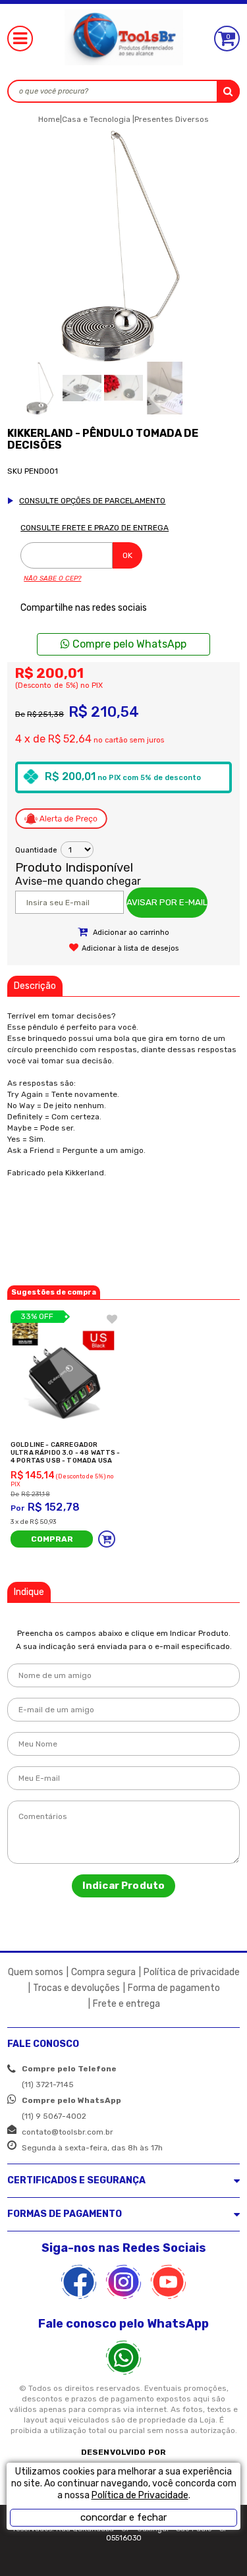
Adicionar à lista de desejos (130, 948)
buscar (228, 91)
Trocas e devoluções (76, 1988)
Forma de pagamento (174, 1988)
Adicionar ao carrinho (130, 933)
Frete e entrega (126, 2004)
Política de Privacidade (140, 2495)
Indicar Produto (123, 1886)
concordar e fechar (123, 2517)
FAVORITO (112, 1319)
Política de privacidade (192, 1972)
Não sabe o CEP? (52, 578)
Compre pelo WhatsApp (128, 644)
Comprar (52, 1539)
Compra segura (103, 1972)
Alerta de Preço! (61, 819)
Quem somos (36, 1972)
